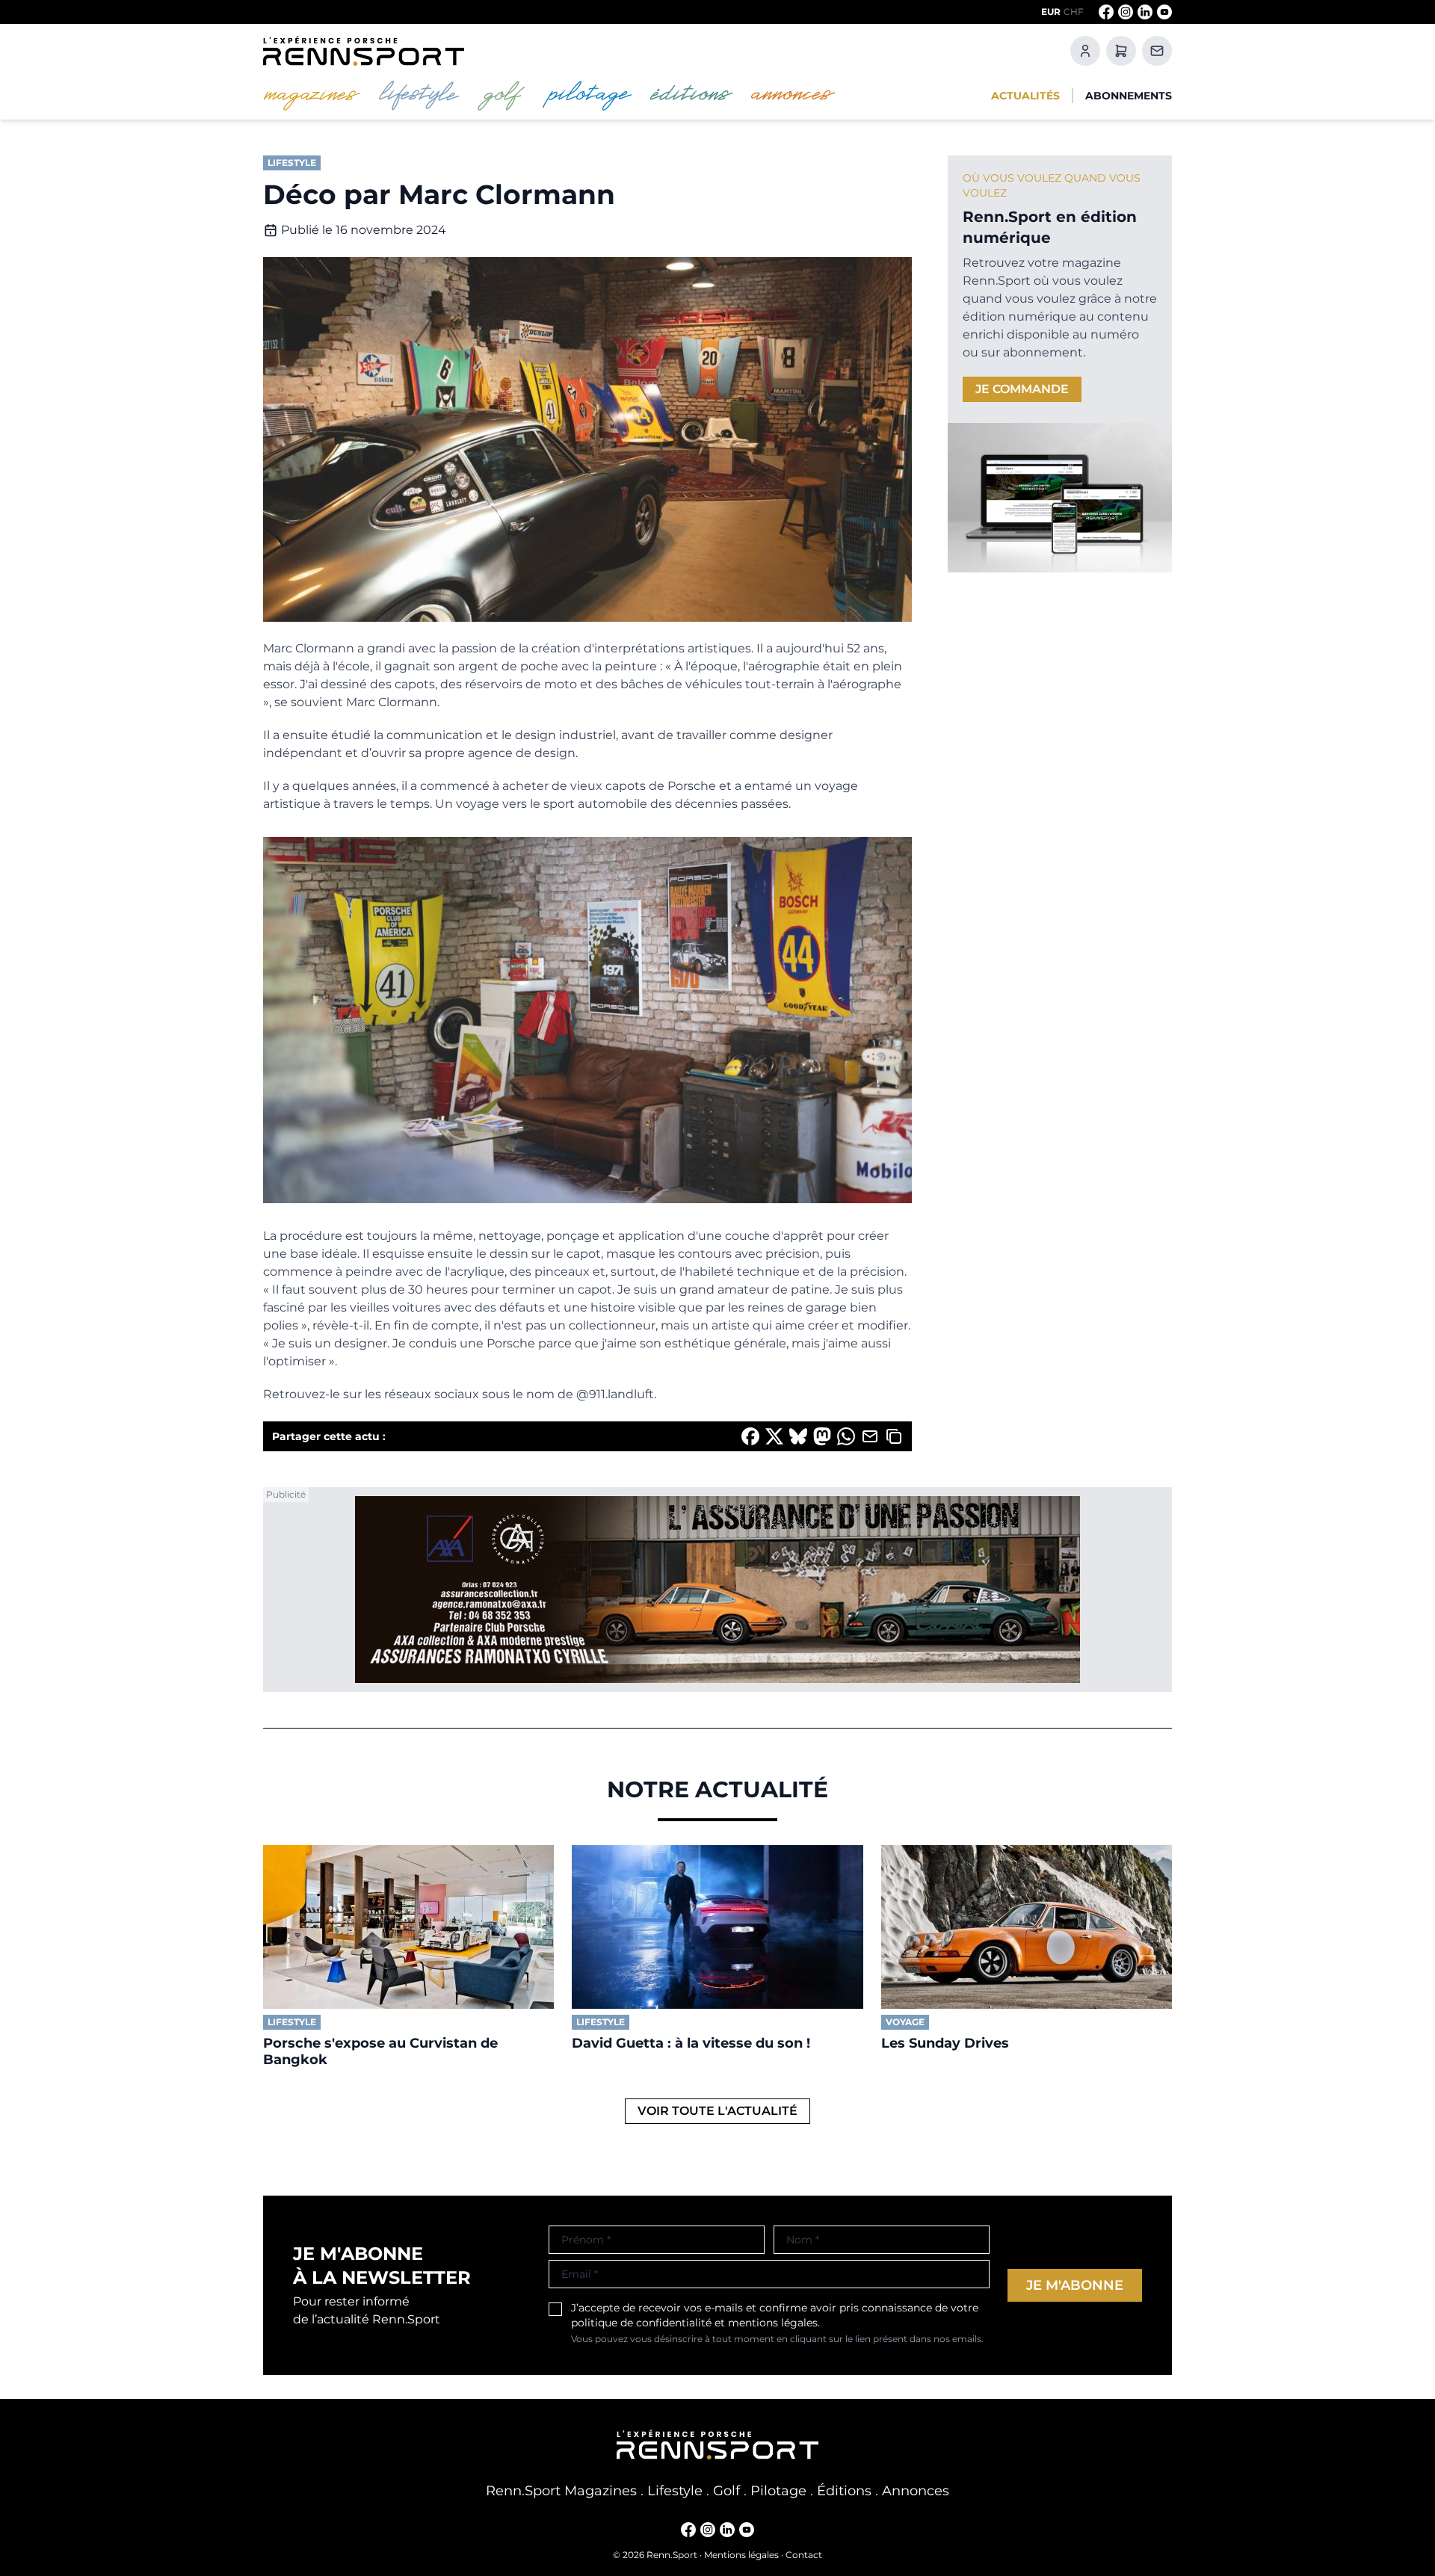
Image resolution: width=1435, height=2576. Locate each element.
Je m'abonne (1075, 2285)
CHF (1074, 12)
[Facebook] (1106, 12)
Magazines (601, 2491)
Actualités (1025, 96)
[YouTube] (1164, 12)
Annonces (916, 2491)
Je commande (1022, 389)
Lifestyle (675, 2491)
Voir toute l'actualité (717, 2111)
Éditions (844, 2491)
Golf (726, 2491)
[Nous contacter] (1157, 51)
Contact (804, 2555)
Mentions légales (741, 2555)
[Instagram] (1126, 12)
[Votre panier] (1121, 51)
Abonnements (1129, 96)
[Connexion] (1085, 51)
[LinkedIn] (1145, 12)
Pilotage (778, 2491)
